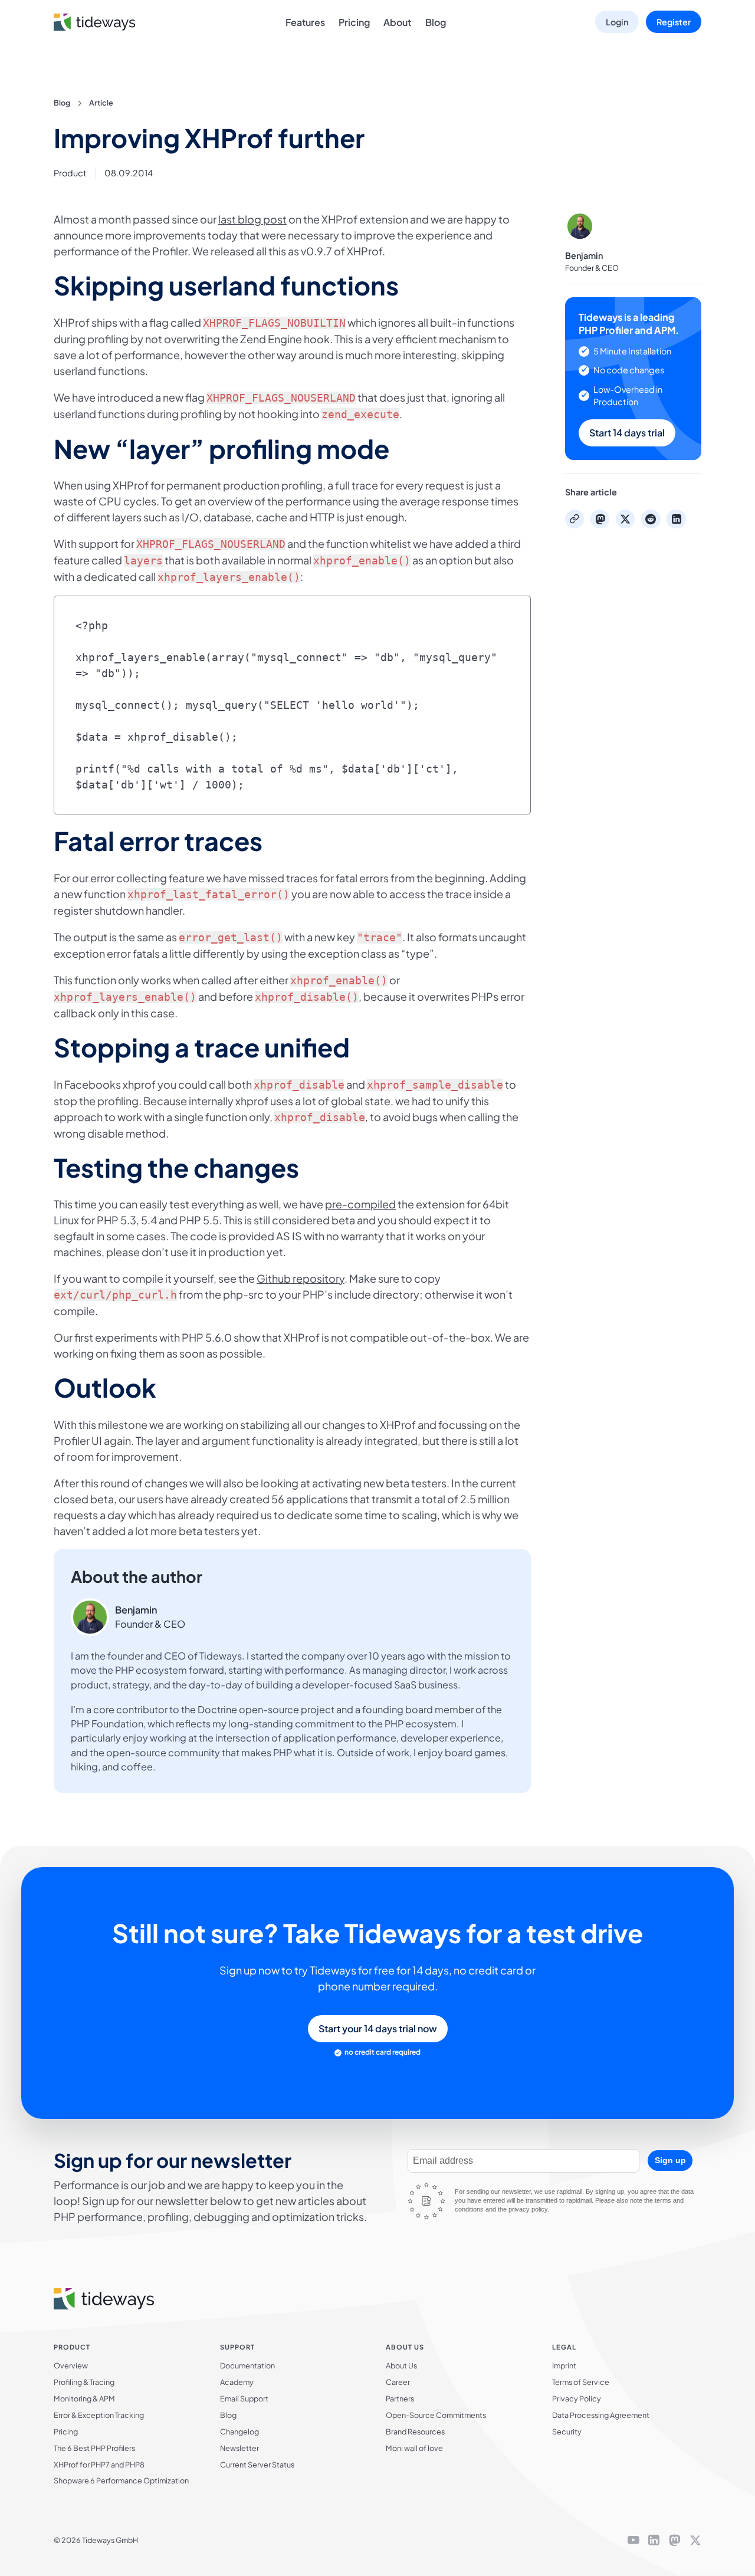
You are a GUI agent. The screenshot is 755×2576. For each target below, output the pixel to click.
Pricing (354, 22)
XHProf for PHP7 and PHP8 (99, 2465)
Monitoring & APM (84, 2398)
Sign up (670, 2160)
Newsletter (239, 2448)
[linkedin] (654, 2541)
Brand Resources (415, 2432)
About (397, 22)
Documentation (247, 2365)
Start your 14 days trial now (378, 2028)
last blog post (252, 219)
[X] (695, 2541)
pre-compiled (360, 1204)
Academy (237, 2382)
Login (617, 22)
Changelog (239, 2432)
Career (398, 2382)
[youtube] (633, 2541)
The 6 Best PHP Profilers (94, 2448)
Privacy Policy (577, 2398)
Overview (71, 2365)
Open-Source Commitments (436, 2415)
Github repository (301, 1278)
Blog (436, 22)
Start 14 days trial (627, 433)
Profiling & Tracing (84, 2382)
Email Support (244, 2398)
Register (674, 22)
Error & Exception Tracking (99, 2415)
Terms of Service (581, 2382)
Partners (400, 2398)
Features (305, 22)
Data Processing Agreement (601, 2415)
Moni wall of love (414, 2448)
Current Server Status (257, 2465)
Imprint (564, 2365)
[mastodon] (675, 2541)
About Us (401, 2365)
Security (567, 2432)
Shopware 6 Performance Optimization (121, 2480)
